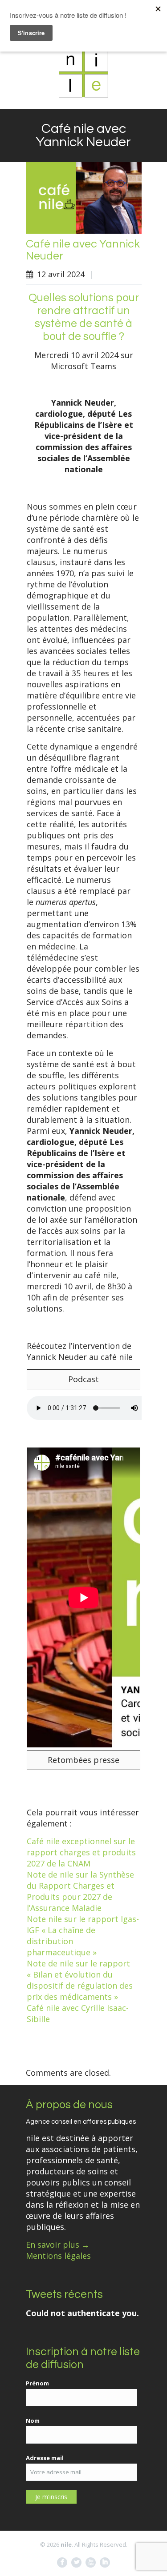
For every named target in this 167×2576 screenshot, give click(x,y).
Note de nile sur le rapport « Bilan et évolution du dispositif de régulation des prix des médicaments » (80, 1980)
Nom (33, 2420)
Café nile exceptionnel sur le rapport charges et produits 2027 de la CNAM (81, 1852)
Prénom (37, 2383)
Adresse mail (45, 2458)
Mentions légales (58, 2256)
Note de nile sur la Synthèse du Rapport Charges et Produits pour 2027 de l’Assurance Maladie (80, 1891)
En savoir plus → (58, 2245)
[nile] (84, 73)
